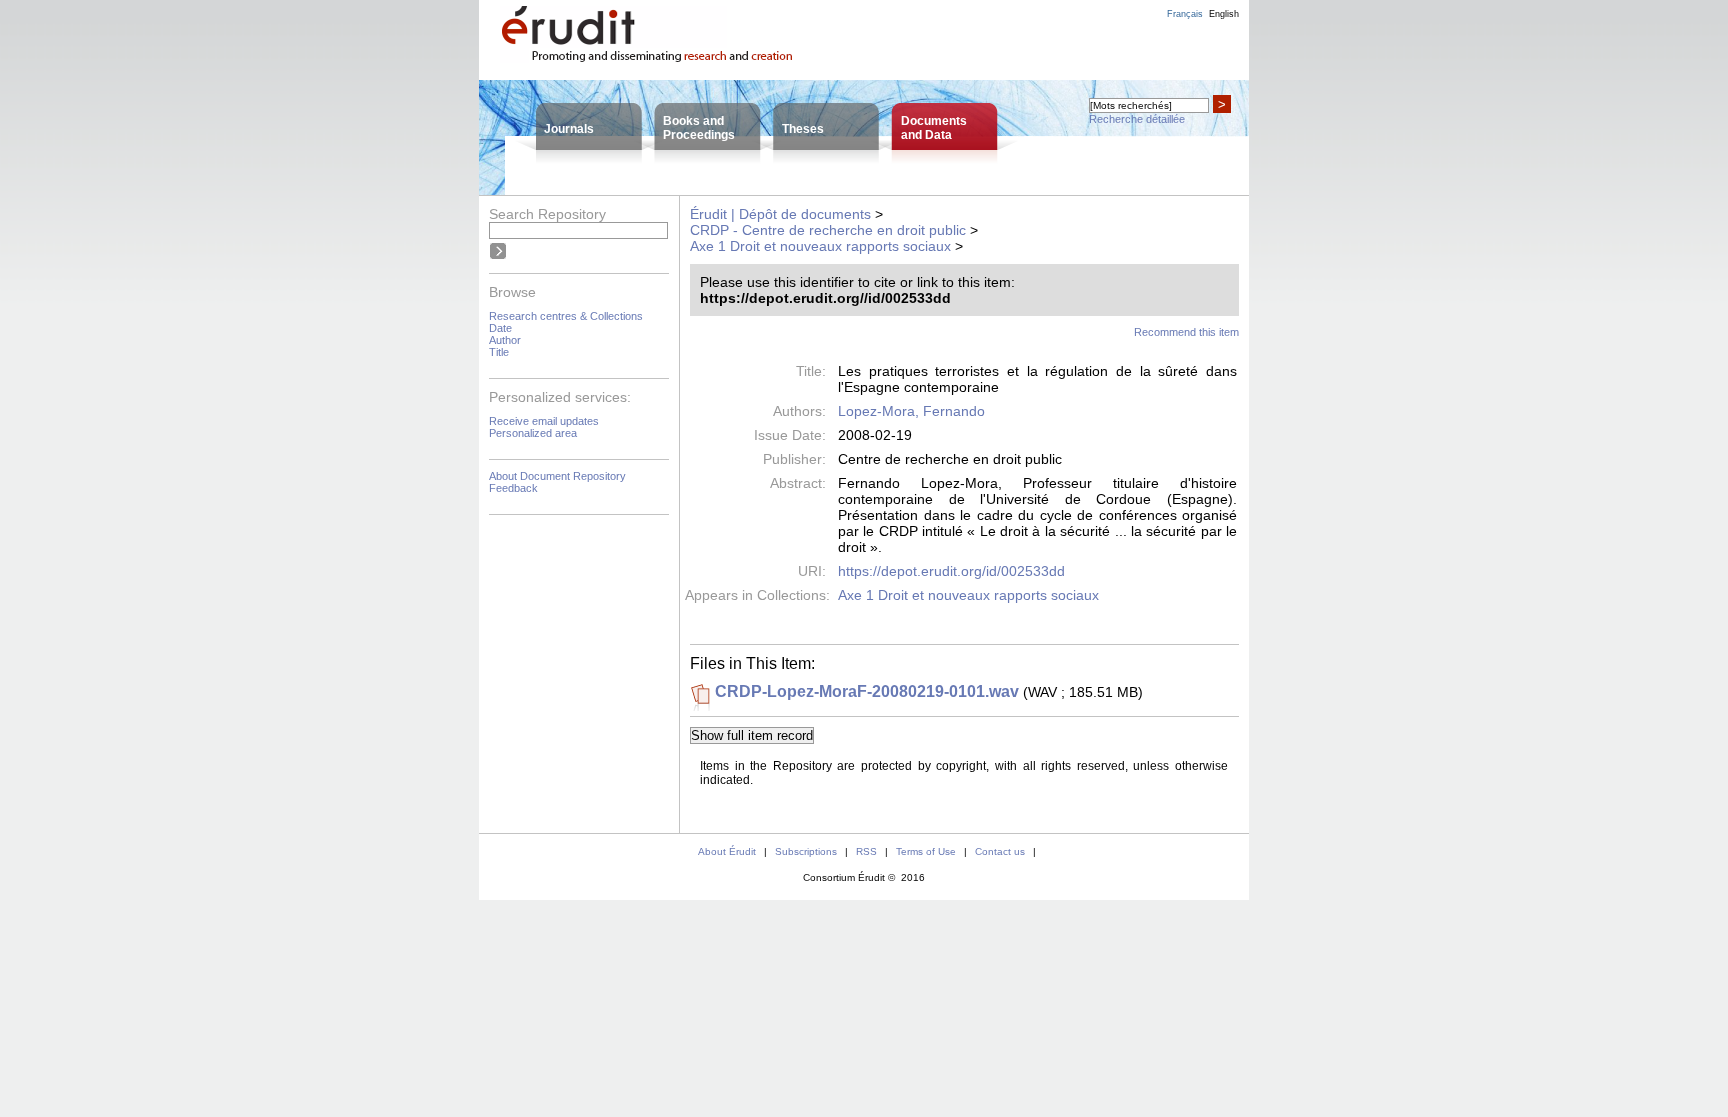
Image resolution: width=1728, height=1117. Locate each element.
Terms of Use (926, 851)
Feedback (513, 488)
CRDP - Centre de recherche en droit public (828, 230)
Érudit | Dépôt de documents (780, 214)
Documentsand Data (934, 128)
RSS (866, 851)
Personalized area (533, 433)
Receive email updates (544, 421)
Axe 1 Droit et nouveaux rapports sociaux (820, 246)
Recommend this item (1186, 332)
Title (499, 352)
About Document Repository (557, 476)
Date (500, 328)
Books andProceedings (699, 128)
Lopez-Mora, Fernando (911, 411)
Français (1185, 14)
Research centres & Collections (566, 316)
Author (505, 340)
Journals (569, 129)
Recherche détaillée (1137, 119)
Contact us (1000, 851)
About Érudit (727, 851)
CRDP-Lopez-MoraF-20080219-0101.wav (867, 691)
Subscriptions (806, 851)
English (1224, 14)
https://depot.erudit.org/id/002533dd (951, 571)
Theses (803, 129)
